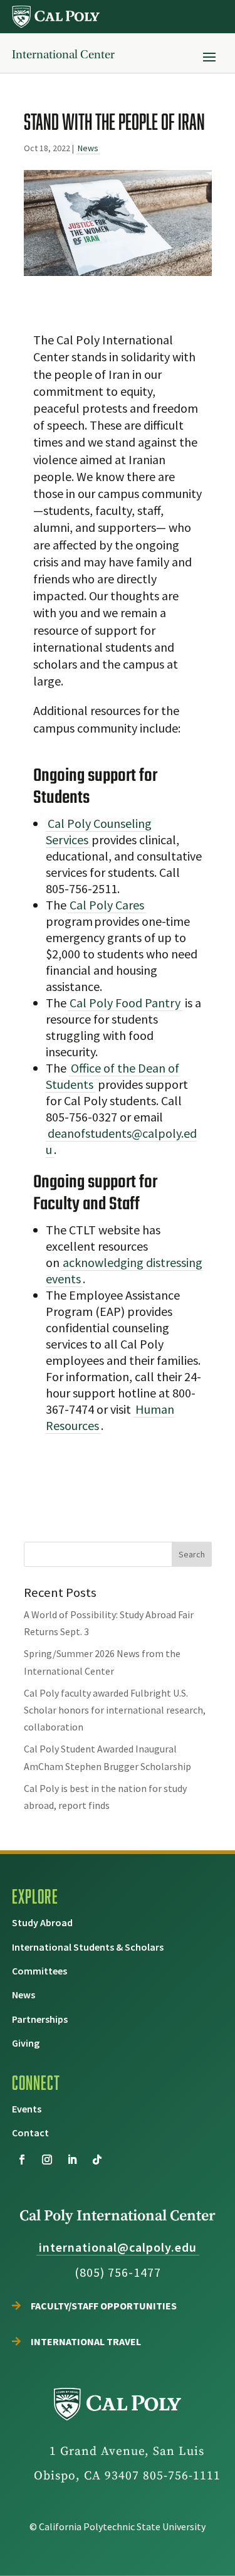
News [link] (88, 148)
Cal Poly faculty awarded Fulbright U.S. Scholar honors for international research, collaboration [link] (115, 1710)
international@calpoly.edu (118, 2247)
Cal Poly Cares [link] (107, 905)
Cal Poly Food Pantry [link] (125, 1003)
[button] (209, 56)
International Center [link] (63, 55)
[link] (56, 17)
